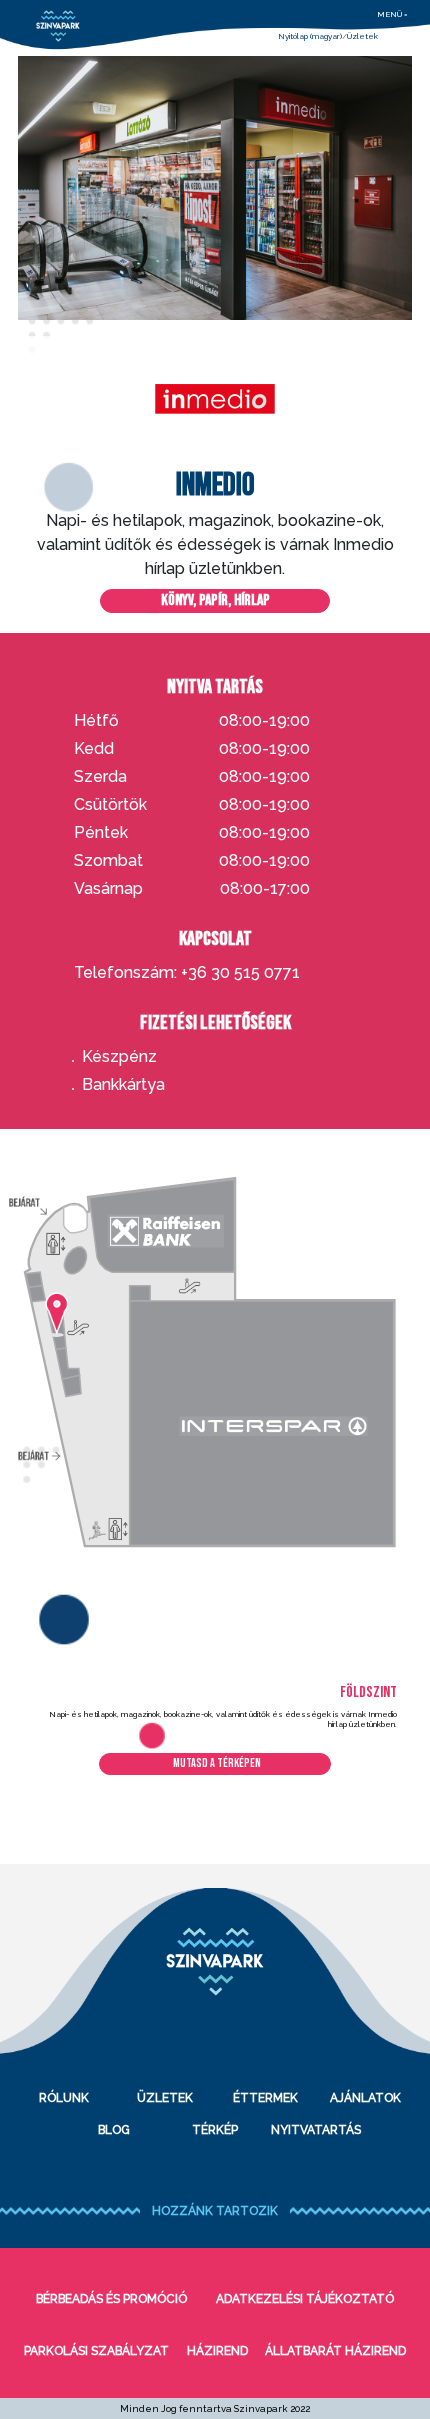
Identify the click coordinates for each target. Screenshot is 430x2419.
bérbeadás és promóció (111, 2299)
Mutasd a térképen (217, 1763)
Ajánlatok (365, 2098)
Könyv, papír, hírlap (215, 600)
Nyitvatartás (316, 2130)
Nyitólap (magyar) (310, 36)
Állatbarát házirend (335, 2351)
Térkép (215, 2130)
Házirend (217, 2351)
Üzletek (362, 36)
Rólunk (64, 2098)
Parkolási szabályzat (96, 2351)
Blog (114, 2130)
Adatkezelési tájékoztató (305, 2299)
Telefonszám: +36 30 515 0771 (187, 973)
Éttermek (265, 2098)
